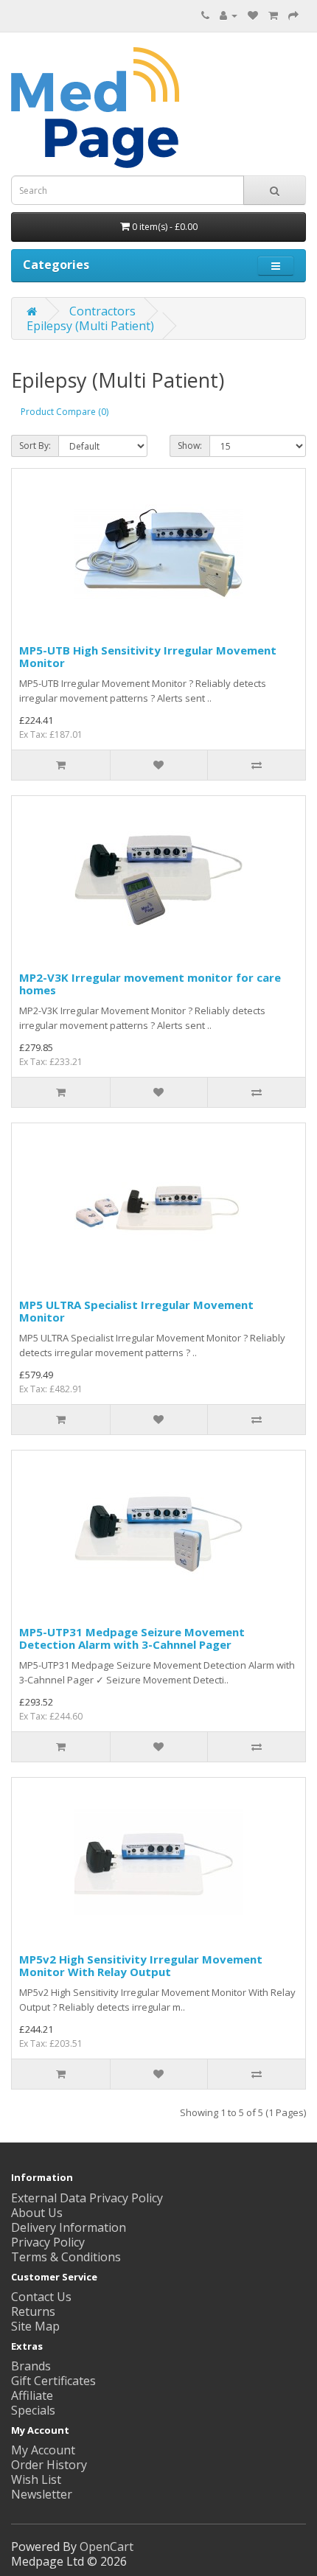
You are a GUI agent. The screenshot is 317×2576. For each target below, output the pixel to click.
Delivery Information (69, 2227)
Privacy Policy (48, 2242)
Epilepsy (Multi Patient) (90, 326)
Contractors (102, 311)
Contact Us (41, 2297)
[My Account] (229, 15)
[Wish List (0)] (253, 15)
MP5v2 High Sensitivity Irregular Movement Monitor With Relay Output (141, 1965)
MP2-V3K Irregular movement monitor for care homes (150, 984)
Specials (33, 2410)
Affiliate (32, 2395)
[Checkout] (293, 15)
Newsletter (42, 2494)
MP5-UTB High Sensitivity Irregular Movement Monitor (148, 656)
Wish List (36, 2479)
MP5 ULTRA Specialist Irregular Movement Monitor (136, 1311)
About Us (37, 2213)
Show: (190, 446)
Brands (31, 2366)
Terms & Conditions (66, 2257)
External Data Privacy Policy (87, 2198)
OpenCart (107, 2547)
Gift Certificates (53, 2381)
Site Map (35, 2326)
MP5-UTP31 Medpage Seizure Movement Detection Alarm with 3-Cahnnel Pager (132, 1638)
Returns (33, 2311)
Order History (49, 2465)
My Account (43, 2450)
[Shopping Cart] (273, 15)
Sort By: (35, 446)
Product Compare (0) (65, 412)
